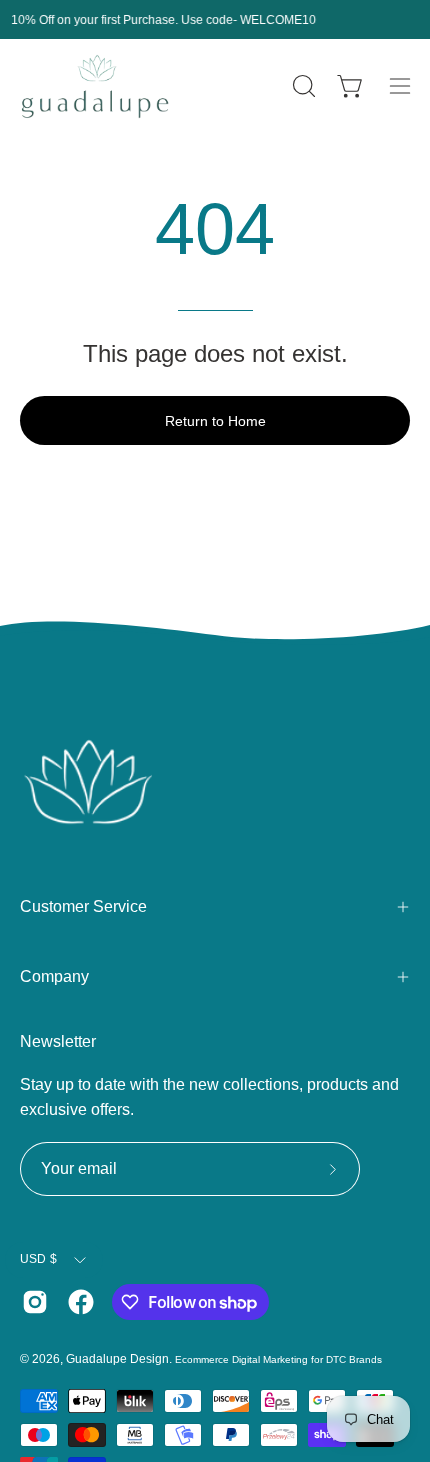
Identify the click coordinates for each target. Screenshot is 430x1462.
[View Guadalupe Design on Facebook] (81, 1302)
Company (54, 976)
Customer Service (83, 906)
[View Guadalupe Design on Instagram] (35, 1302)
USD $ (38, 1259)
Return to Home (215, 421)
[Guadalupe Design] (95, 86)
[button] (302, 86)
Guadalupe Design (117, 1359)
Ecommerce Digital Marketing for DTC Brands (278, 1359)
